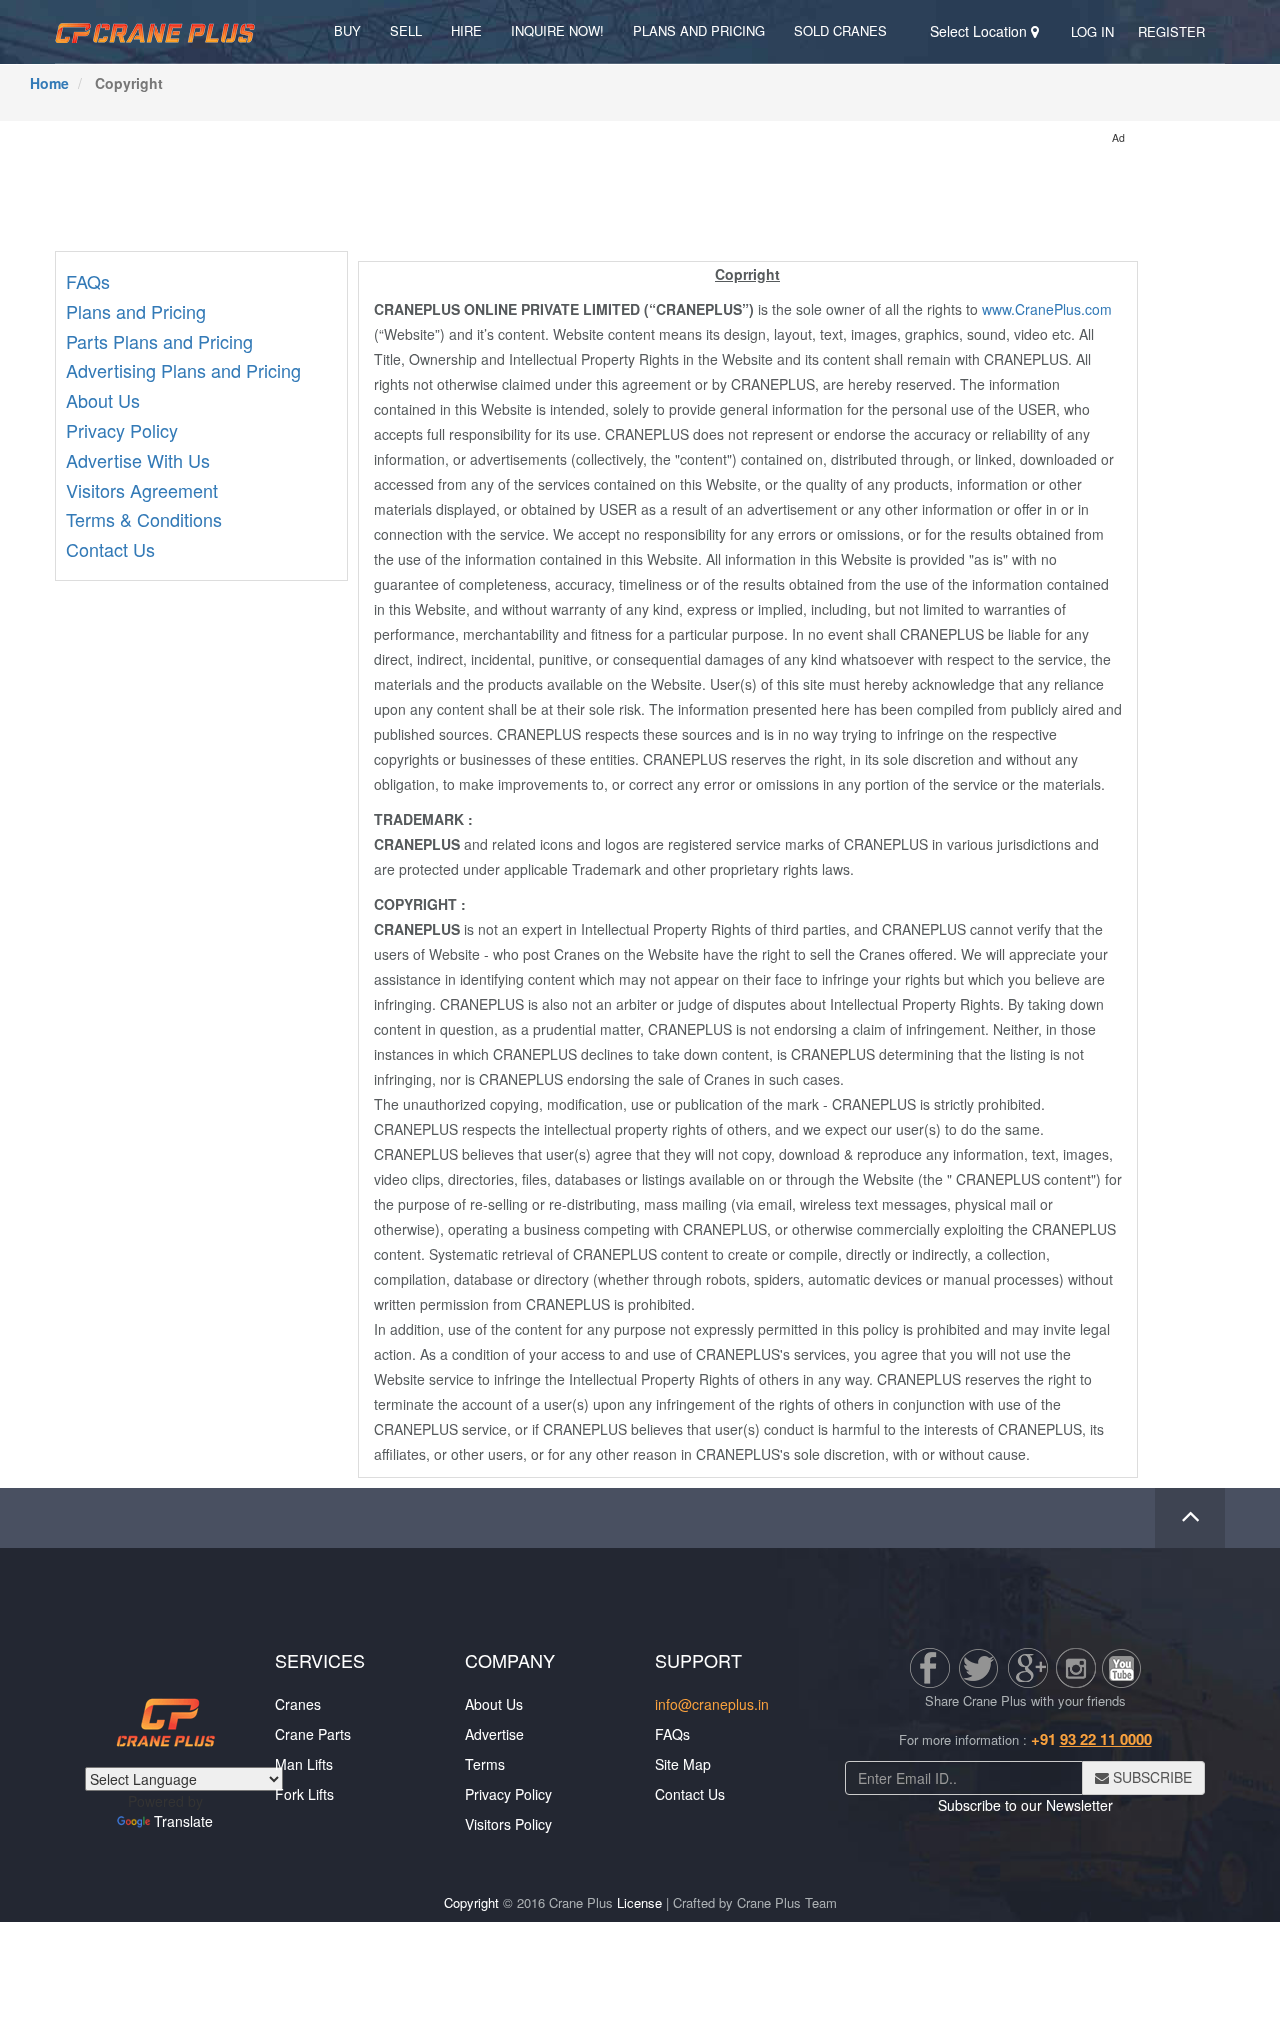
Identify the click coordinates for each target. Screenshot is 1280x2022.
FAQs (88, 281)
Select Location (980, 31)
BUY (347, 30)
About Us (103, 400)
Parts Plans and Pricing (159, 341)
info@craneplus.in (712, 1704)
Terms (485, 1764)
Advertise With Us (138, 460)
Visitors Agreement (142, 490)
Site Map (683, 1764)
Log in (1092, 31)
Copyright (471, 1902)
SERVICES (320, 1660)
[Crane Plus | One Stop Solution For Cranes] (155, 30)
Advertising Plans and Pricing (183, 370)
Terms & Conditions (144, 519)
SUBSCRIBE (1150, 1777)
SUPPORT (698, 1660)
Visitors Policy (508, 1824)
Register (1171, 31)
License (639, 1902)
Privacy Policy (122, 430)
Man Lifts (304, 1764)
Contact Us (110, 549)
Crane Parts (313, 1734)
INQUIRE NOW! (557, 30)
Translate (183, 1821)
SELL (406, 30)
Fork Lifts (304, 1794)
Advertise (494, 1734)
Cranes (298, 1704)
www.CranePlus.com (1047, 309)
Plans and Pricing (699, 30)
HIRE (466, 30)
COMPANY (510, 1660)
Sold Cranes (840, 30)
